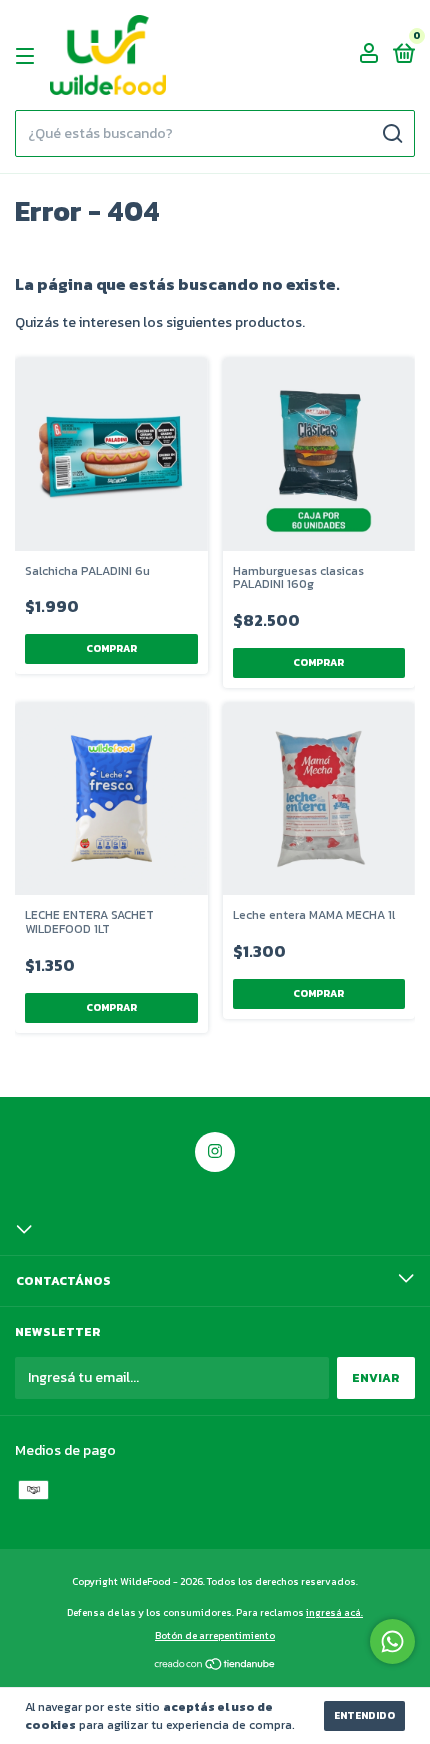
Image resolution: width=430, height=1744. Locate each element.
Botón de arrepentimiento (215, 1635)
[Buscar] (391, 134)
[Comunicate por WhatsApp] (392, 1641)
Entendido (364, 1715)
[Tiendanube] (215, 1666)
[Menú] (28, 56)
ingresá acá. (334, 1612)
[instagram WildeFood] (215, 1152)
